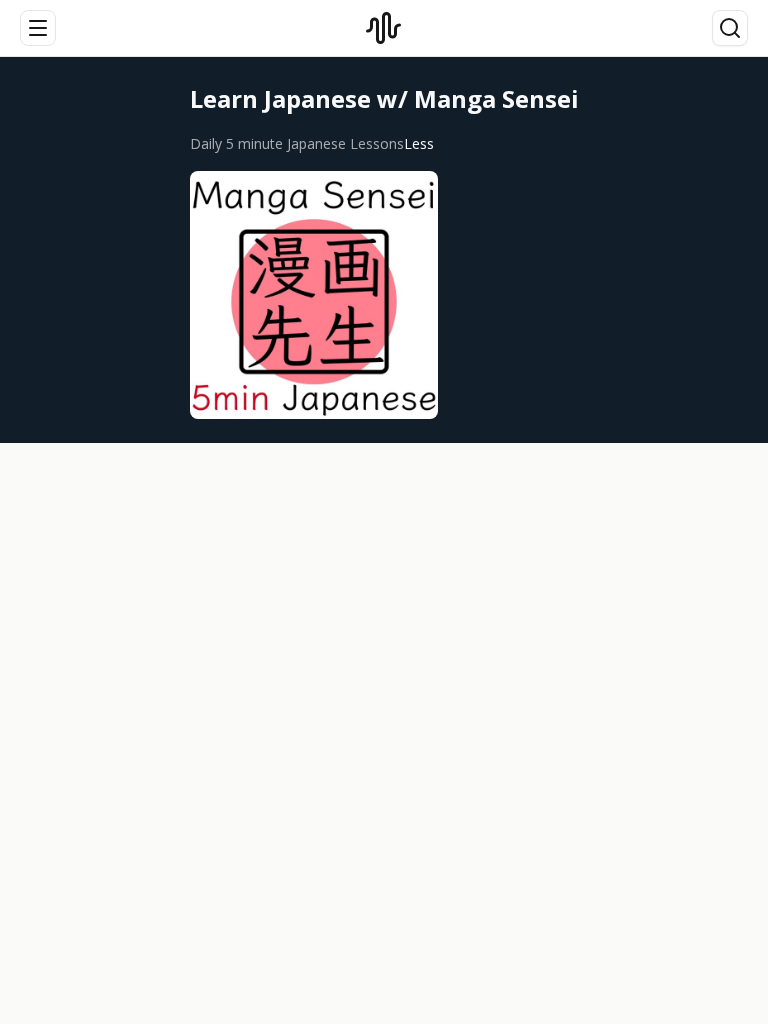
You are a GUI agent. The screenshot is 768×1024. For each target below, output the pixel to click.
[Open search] (730, 28)
